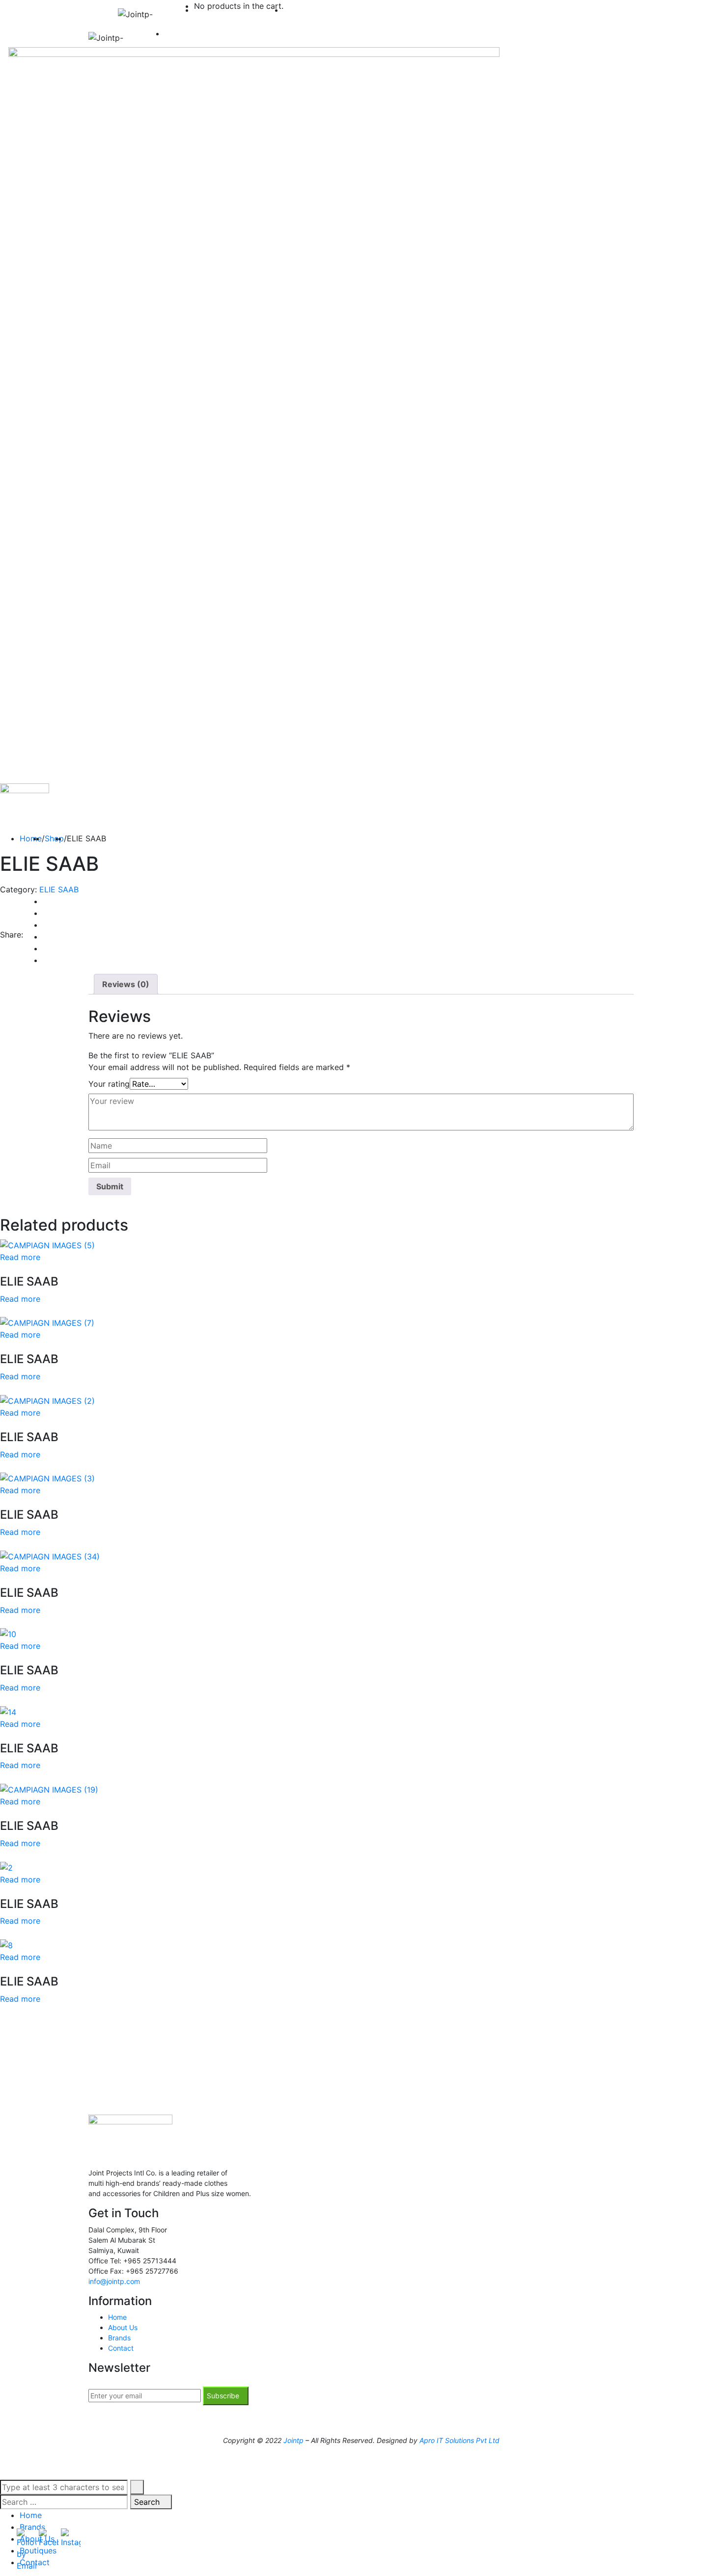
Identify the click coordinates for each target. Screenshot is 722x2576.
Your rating (109, 1084)
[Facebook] (46, 901)
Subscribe (223, 2396)
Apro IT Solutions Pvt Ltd (459, 2440)
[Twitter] (46, 913)
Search (148, 2502)
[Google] (46, 925)
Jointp (293, 2440)
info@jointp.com (114, 2281)
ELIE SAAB (59, 889)
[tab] (126, 984)
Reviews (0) (126, 984)
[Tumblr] (46, 948)
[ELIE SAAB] (47, 1244)
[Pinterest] (46, 960)
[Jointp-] (146, 14)
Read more (20, 1257)
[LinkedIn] (46, 937)
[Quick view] (3, 1269)
